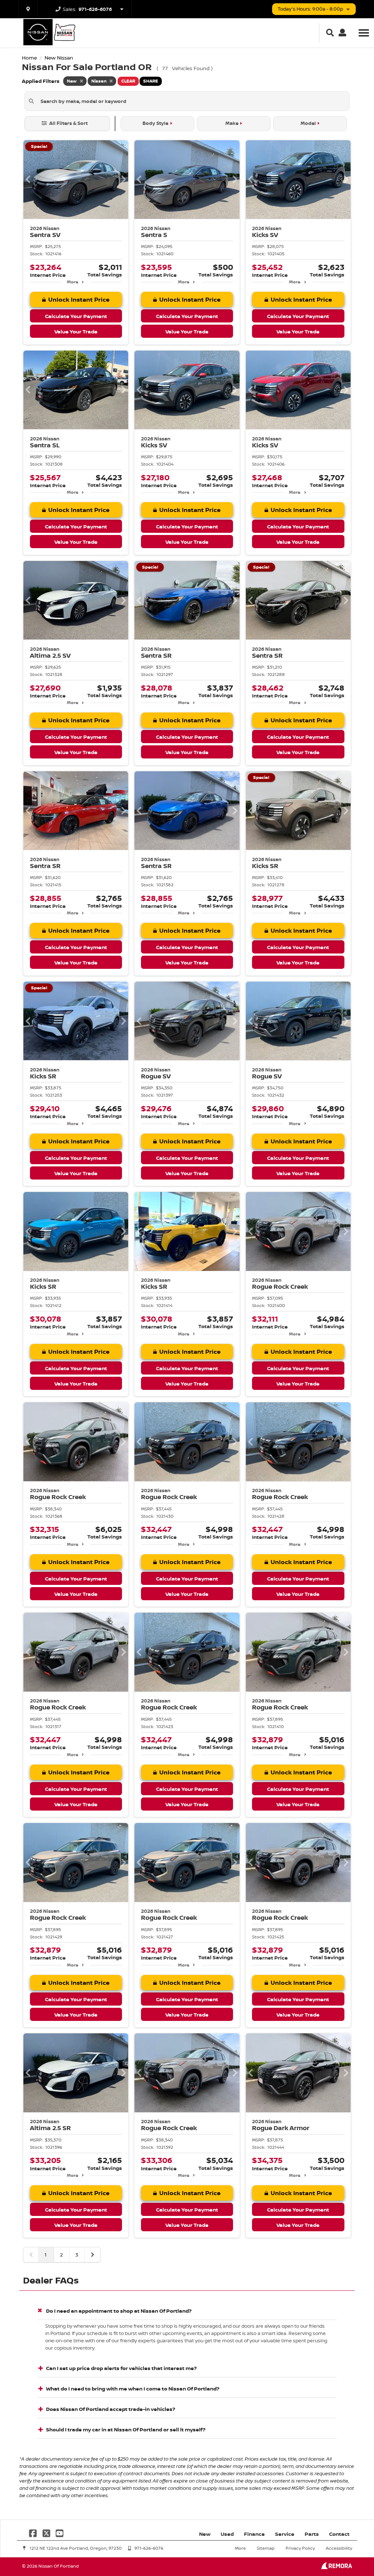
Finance (254, 2534)
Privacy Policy (300, 2548)
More (72, 282)
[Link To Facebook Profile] (34, 2532)
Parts (312, 2534)
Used (227, 2534)
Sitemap (266, 2548)
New (205, 2534)
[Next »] (92, 2255)
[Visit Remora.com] (337, 2567)
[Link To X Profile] (47, 2532)
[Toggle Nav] (364, 33)
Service (285, 2534)
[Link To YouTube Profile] (60, 2532)
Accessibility (339, 2548)
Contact (339, 2534)
